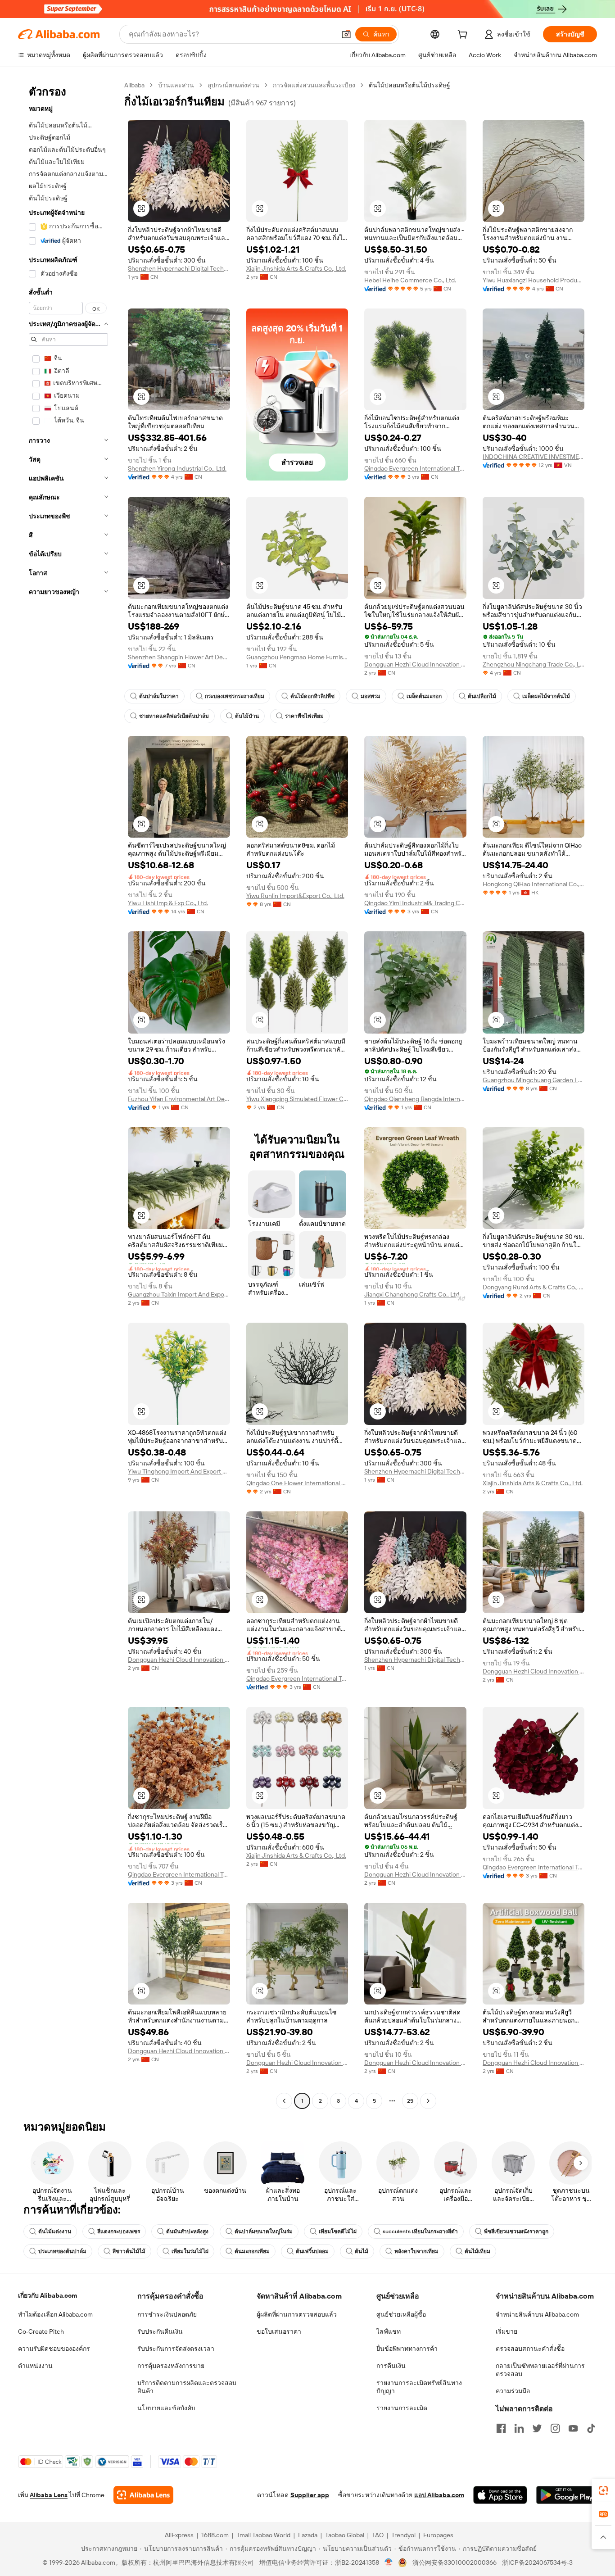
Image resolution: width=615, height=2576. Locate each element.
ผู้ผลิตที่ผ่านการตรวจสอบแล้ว (297, 2314)
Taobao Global (345, 2535)
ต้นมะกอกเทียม (252, 2251)
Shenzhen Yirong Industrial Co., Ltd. (177, 468)
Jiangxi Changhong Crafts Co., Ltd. (412, 1294)
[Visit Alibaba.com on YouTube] (573, 2428)
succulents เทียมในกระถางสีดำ (420, 2231)
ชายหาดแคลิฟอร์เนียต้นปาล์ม (174, 716)
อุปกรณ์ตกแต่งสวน (233, 85)
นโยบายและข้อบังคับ (166, 2408)
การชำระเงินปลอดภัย (167, 2314)
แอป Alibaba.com (439, 2495)
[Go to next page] (428, 2101)
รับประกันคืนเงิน (160, 2331)
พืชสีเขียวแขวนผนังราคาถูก (516, 2231)
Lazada (308, 2535)
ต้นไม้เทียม (477, 2251)
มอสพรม (371, 696)
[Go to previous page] (284, 2101)
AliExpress (179, 2535)
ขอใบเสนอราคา (279, 2331)
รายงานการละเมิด (402, 2408)
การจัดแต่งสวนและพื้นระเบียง (314, 85)
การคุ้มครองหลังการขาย (171, 2366)
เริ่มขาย (506, 2331)
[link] (603, 2490)
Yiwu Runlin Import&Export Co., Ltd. (295, 896)
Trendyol (403, 2535)
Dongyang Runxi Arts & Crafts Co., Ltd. (534, 1287)
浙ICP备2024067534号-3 (537, 2562)
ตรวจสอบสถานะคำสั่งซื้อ (530, 2349)
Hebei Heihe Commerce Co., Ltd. (410, 280)
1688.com (215, 2535)
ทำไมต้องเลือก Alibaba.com (55, 2314)
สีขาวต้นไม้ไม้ (129, 2251)
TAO (378, 2535)
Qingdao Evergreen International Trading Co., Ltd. (415, 468)
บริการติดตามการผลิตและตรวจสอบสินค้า (187, 2387)
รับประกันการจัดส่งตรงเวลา (176, 2349)
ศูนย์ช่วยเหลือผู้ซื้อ (401, 2314)
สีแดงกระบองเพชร (119, 2231)
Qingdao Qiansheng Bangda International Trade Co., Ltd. (415, 1099)
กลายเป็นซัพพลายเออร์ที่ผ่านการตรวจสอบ (540, 2370)
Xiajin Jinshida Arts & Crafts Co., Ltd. (296, 268)
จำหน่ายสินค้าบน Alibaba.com (537, 2314)
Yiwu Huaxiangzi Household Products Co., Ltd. (534, 280)
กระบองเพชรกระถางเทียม (235, 696)
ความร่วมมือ (513, 2391)
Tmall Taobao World (263, 2535)
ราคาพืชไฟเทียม (304, 716)
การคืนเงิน (391, 2366)
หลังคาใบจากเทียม (416, 2251)
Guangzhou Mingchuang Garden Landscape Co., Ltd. (534, 1080)
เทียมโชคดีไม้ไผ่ (338, 2231)
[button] (346, 34)
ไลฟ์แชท (389, 2331)
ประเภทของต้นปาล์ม (62, 2251)
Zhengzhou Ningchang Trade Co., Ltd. (534, 664)
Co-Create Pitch (41, 2331)
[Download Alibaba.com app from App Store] (500, 2495)
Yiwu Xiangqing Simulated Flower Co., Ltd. (297, 1099)
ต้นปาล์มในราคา (159, 696)
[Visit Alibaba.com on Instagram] (555, 2428)
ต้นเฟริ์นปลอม (312, 2251)
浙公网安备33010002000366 (454, 2562)
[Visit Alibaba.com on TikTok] (591, 2428)
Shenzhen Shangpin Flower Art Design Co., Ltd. (179, 657)
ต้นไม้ (362, 2251)
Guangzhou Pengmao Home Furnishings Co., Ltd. (297, 657)
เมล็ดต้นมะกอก (424, 696)
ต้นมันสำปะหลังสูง (187, 2231)
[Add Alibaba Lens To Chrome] (143, 2495)
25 (410, 2101)
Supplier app (310, 2495)
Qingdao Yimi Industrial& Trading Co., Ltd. (415, 903)
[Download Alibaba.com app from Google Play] (567, 2495)
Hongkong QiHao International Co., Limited (534, 884)
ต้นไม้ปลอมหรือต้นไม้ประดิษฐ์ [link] (409, 85)
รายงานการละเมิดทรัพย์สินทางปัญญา (419, 2387)
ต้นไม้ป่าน (247, 716)
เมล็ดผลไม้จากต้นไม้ (546, 696)
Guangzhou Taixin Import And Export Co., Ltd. (179, 1294)
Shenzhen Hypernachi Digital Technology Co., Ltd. (179, 268)
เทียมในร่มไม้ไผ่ (190, 2251)
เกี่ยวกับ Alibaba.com (47, 2295)
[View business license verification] (389, 2562)
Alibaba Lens (49, 2495)
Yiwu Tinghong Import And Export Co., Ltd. (179, 1471)
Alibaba (134, 85)
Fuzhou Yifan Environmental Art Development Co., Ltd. (179, 1099)
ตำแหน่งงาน (35, 2366)
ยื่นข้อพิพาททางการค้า (407, 2349)
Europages (438, 2535)
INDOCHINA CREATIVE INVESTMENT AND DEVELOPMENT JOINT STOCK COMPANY (534, 457)
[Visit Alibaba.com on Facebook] (501, 2428)
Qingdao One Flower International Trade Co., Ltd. (297, 1483)
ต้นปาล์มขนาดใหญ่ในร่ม (264, 2231)
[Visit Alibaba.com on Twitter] (537, 2428)
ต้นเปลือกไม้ (482, 696)
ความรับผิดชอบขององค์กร (54, 2349)
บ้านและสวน (176, 85)
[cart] (464, 36)
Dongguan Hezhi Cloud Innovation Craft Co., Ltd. (415, 664)
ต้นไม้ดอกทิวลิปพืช (312, 696)
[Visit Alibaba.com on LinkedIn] (519, 2428)
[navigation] (68, 1094)
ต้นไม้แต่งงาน (55, 2231)
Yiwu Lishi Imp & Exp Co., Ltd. (168, 903)
